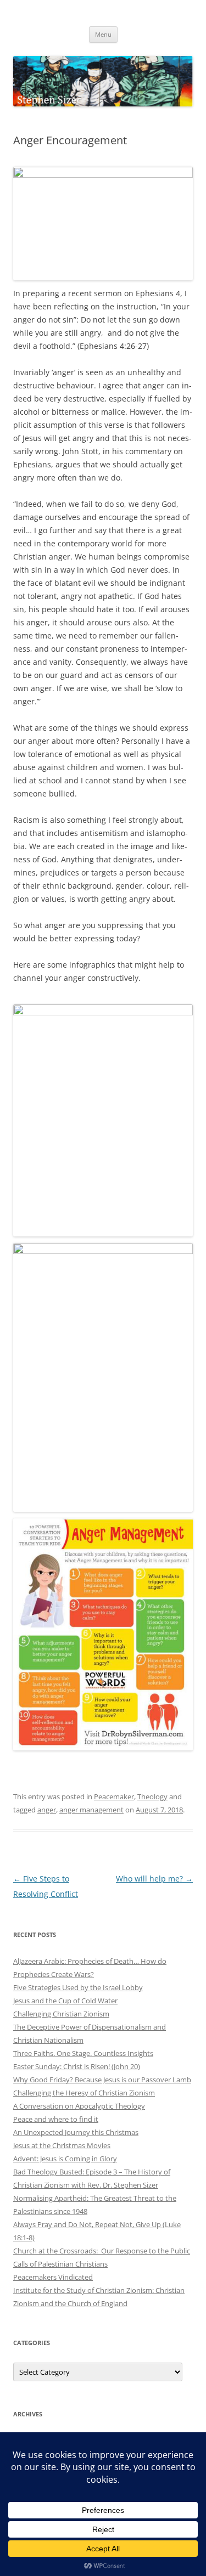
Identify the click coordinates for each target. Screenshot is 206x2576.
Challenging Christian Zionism (61, 2014)
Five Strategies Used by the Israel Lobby (78, 1987)
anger (47, 1810)
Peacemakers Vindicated (53, 2277)
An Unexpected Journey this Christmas (76, 2132)
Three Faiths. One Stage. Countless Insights (83, 2053)
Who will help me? (154, 1879)
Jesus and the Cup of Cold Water (65, 2001)
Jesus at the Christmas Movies (62, 2145)
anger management (91, 1810)
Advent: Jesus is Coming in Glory (65, 2159)
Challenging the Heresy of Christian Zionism (84, 2093)
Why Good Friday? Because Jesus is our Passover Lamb (102, 2080)
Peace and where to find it (56, 2119)
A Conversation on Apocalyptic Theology (79, 2106)
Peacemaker (114, 1797)
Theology (152, 1797)
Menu (103, 34)
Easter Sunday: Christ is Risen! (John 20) (77, 2066)
